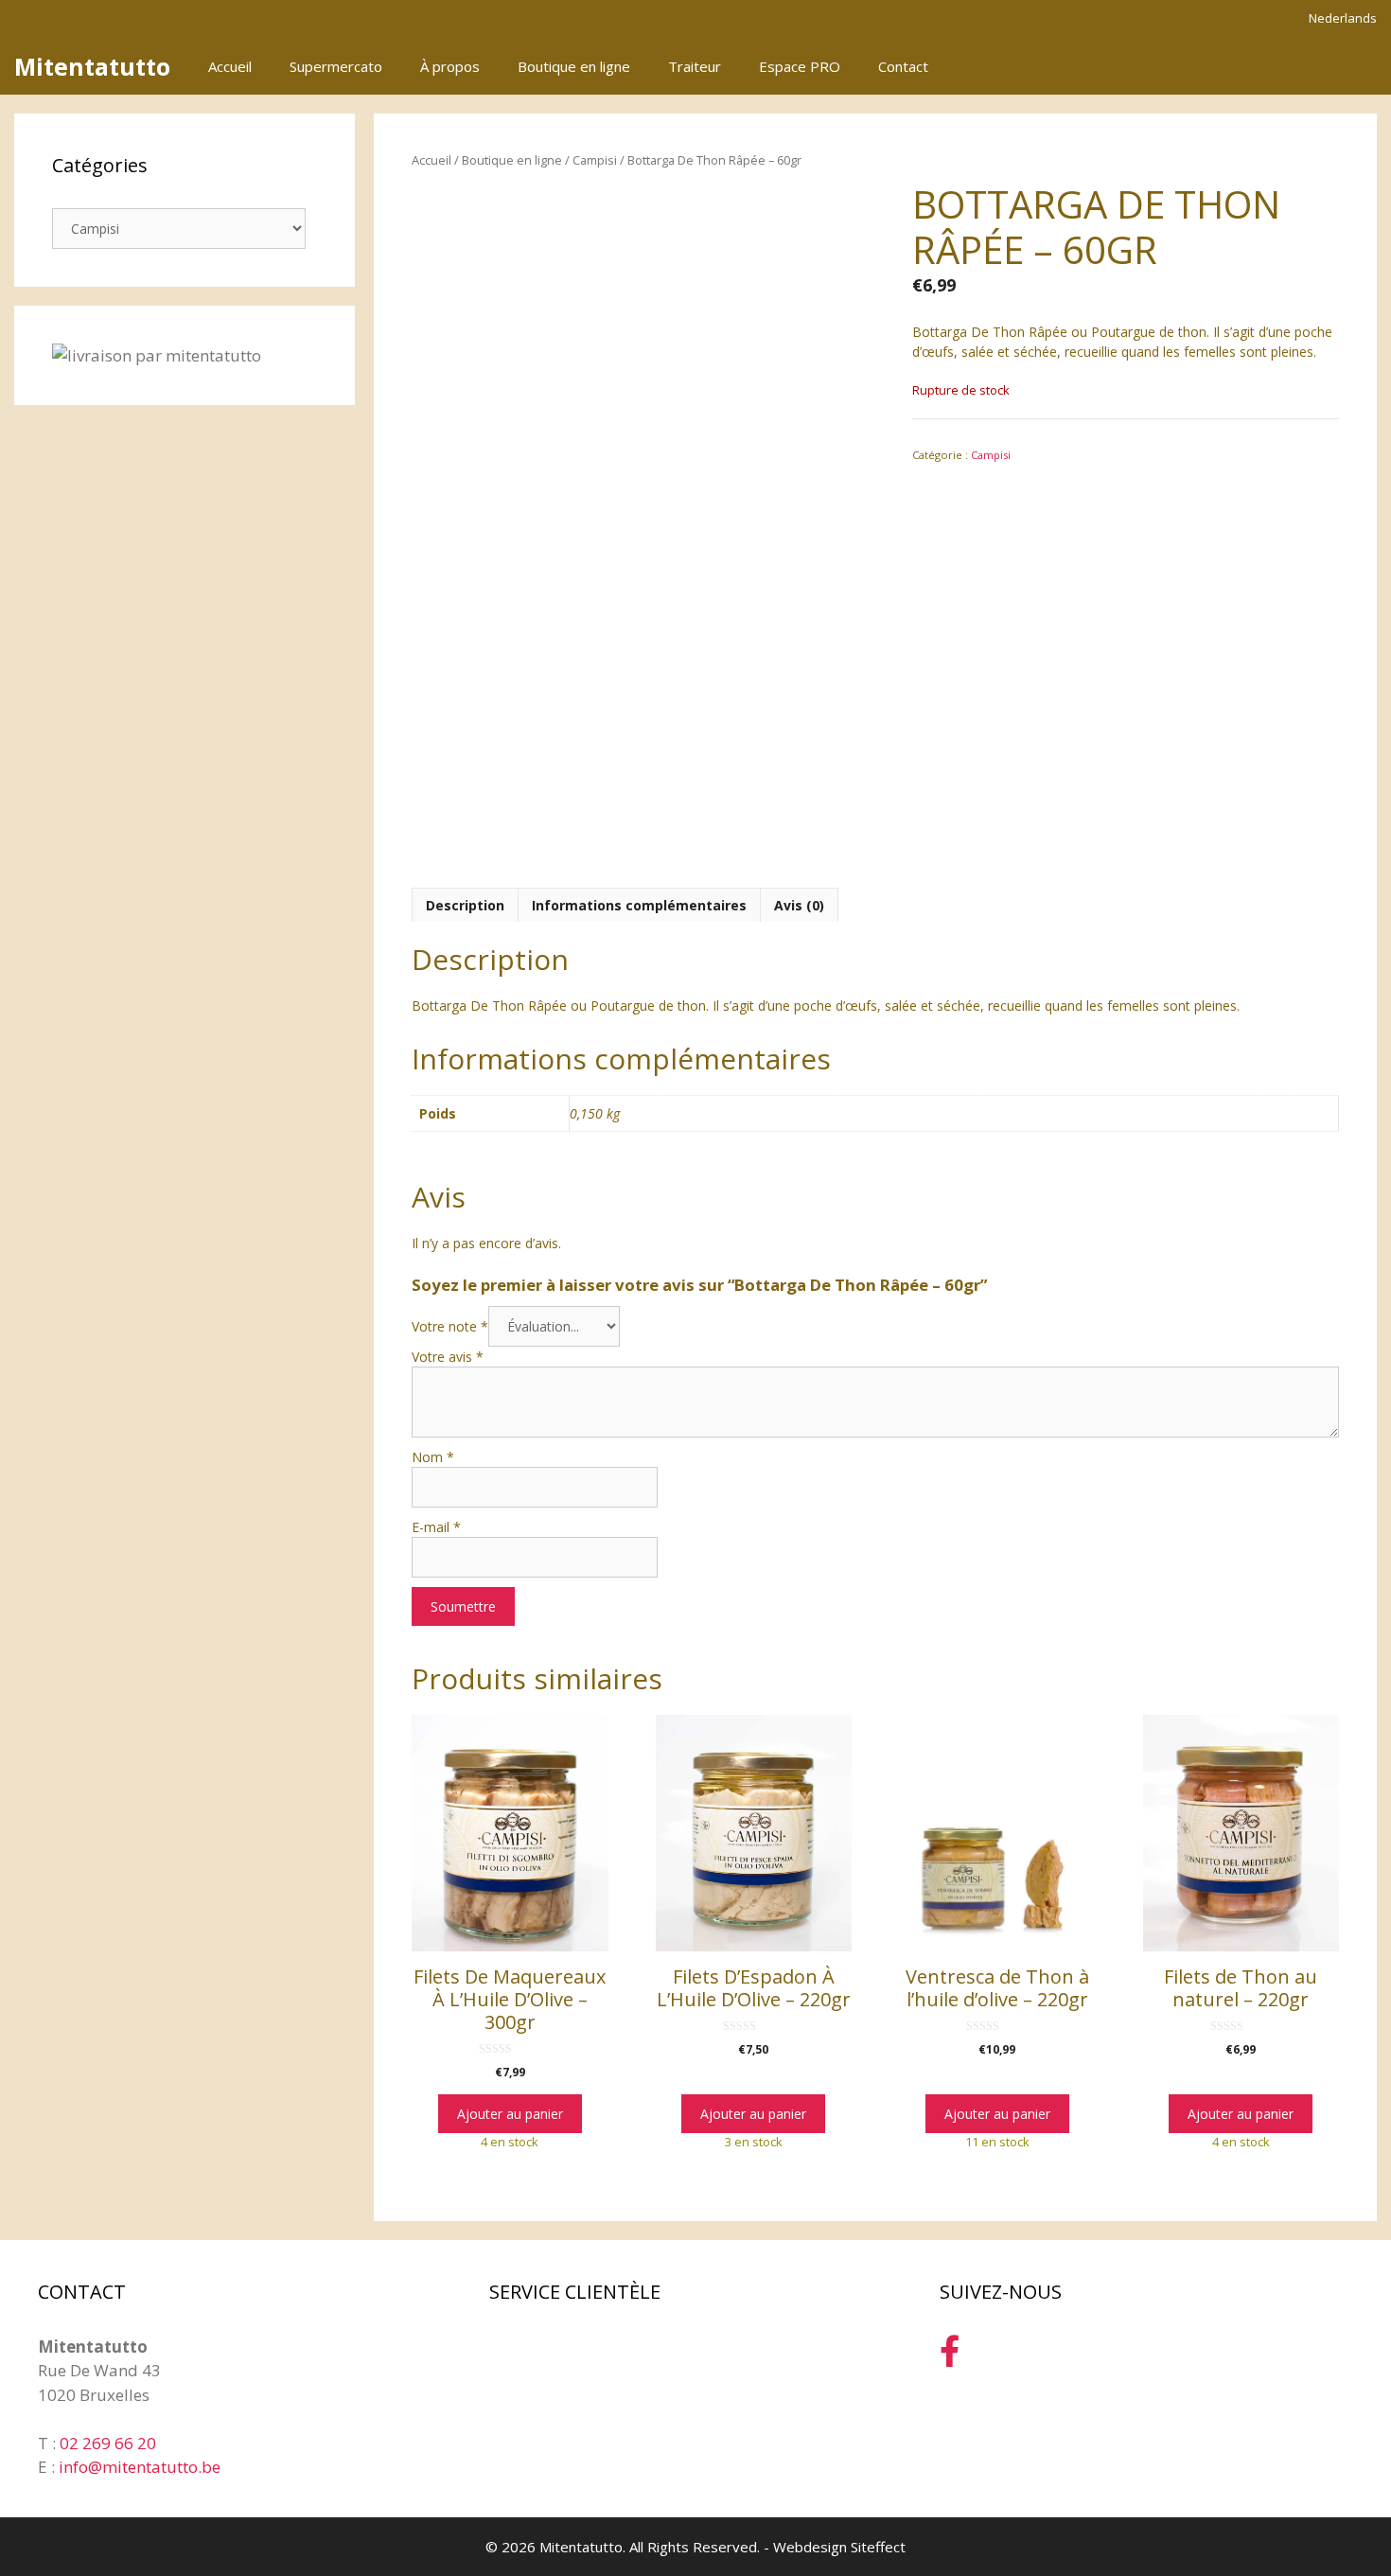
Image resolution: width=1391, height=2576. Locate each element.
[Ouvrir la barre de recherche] (1300, 66)
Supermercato (336, 66)
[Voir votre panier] (1352, 66)
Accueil (230, 66)
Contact (903, 66)
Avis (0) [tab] (799, 905)
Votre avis (448, 1357)
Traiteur (695, 66)
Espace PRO (800, 66)
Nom (433, 1457)
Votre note (450, 1326)
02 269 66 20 (108, 2443)
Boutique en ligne (574, 66)
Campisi (595, 160)
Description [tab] (465, 905)
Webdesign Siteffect (839, 2547)
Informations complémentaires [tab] (639, 905)
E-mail (436, 1527)
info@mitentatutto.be (140, 2467)
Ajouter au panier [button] (510, 2114)
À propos (450, 66)
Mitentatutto (92, 66)
